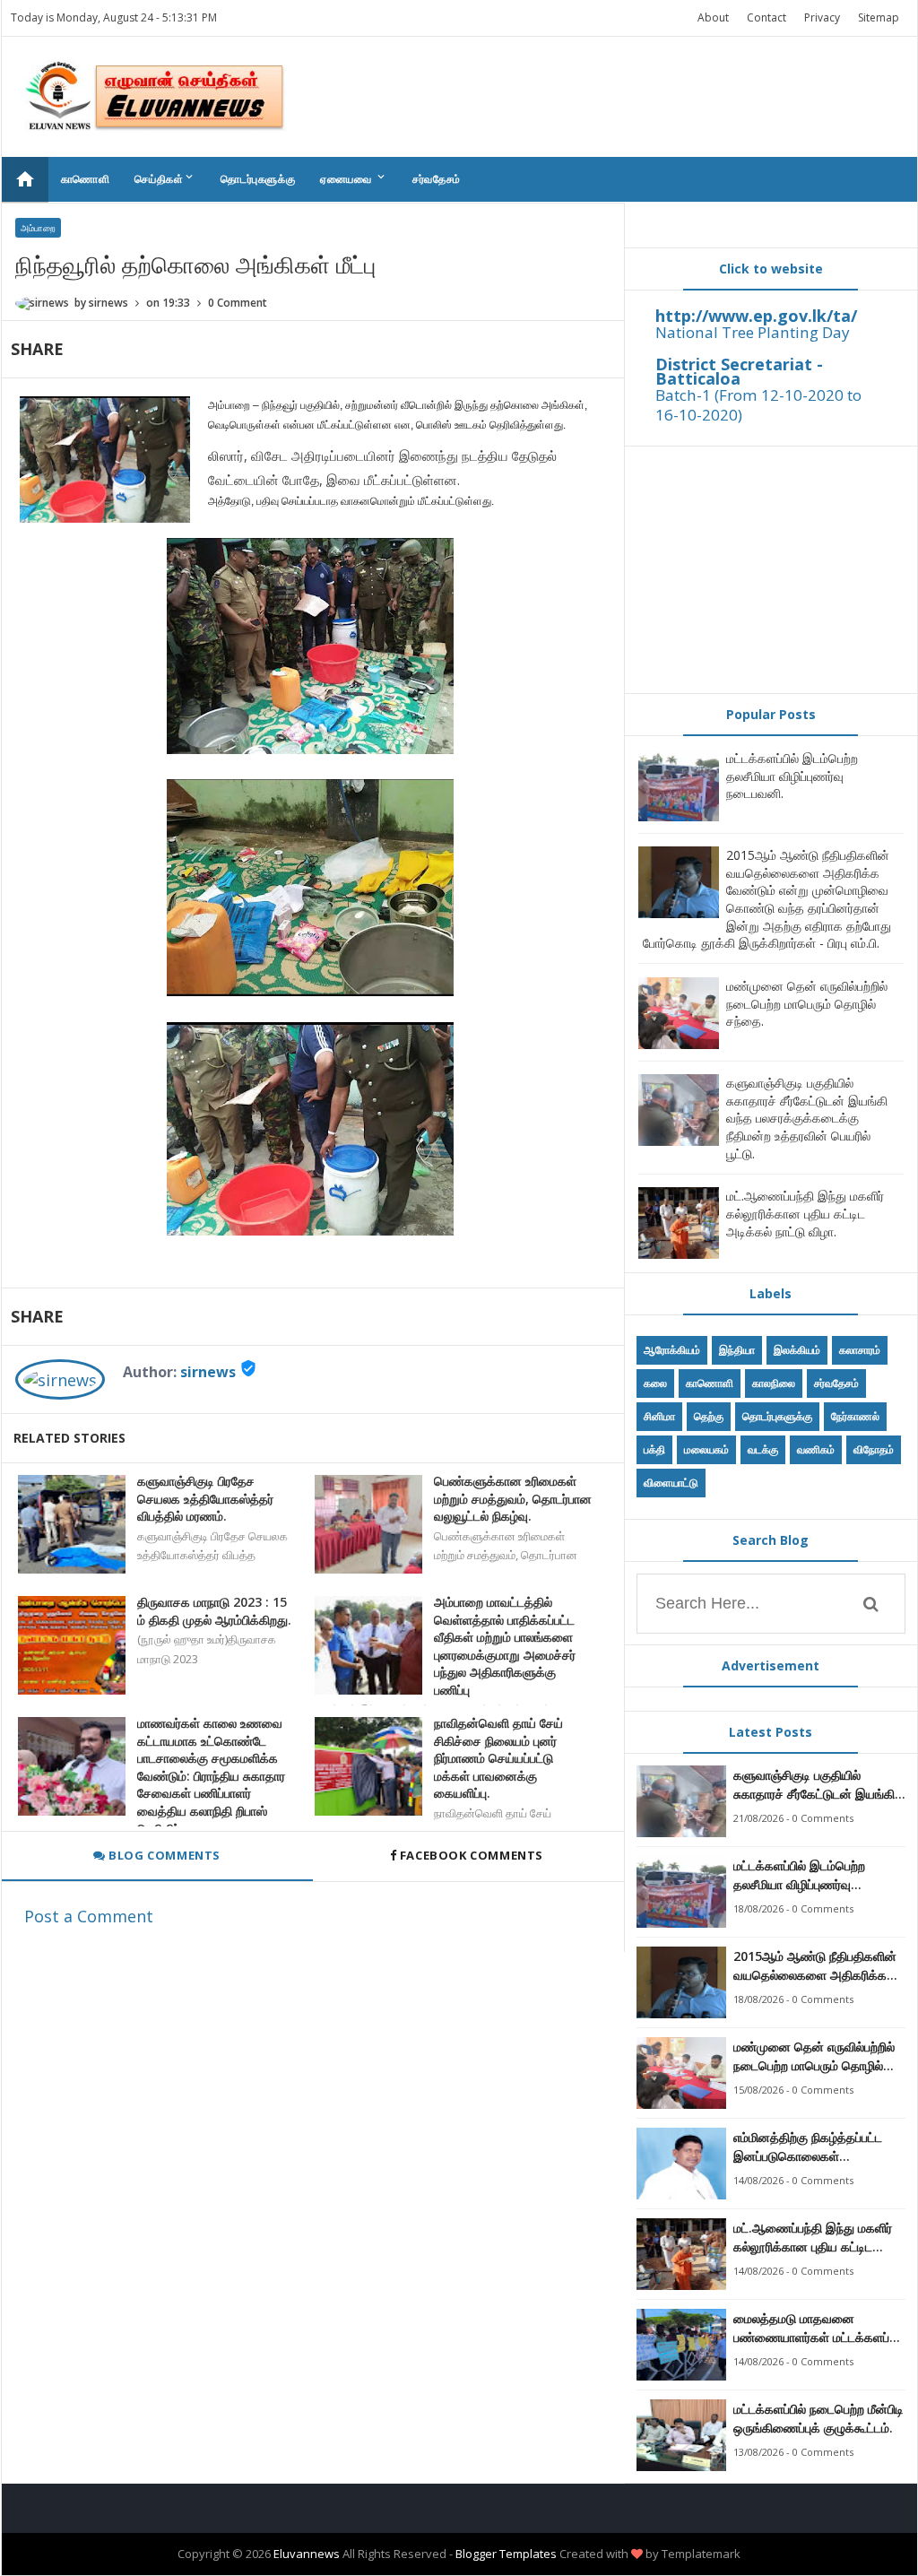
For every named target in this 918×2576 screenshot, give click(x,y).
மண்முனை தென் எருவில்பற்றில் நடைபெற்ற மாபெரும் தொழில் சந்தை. (807, 1003)
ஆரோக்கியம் (672, 1350)
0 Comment (238, 303)
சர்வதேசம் (437, 179)
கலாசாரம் (860, 1350)
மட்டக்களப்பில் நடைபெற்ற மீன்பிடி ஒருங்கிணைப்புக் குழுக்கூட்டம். (818, 2418)
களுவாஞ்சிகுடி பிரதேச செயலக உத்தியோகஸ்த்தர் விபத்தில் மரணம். (205, 1498)
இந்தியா (737, 1350)
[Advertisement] (771, 569)
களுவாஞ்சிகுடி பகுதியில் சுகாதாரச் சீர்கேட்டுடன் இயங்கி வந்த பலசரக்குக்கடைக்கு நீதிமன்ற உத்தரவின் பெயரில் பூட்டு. (807, 1118)
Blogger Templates (506, 2554)
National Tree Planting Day (753, 332)
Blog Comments (163, 1855)
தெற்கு (709, 1416)
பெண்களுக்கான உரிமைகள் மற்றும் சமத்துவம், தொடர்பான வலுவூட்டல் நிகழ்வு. (513, 1498)
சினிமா (659, 1416)
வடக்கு (763, 1449)
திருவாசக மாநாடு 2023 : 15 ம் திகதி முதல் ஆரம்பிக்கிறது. (214, 1611)
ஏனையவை (354, 178)
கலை (655, 1383)
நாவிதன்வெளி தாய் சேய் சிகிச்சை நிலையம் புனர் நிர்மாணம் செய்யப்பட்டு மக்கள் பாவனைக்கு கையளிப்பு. (498, 1758)
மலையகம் (706, 1449)
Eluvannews (307, 2554)
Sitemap (879, 17)
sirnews (208, 1372)
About (713, 17)
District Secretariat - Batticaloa (739, 371)
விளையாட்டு (671, 1483)
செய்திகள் (165, 178)
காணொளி (86, 179)
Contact (766, 17)
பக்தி (654, 1449)
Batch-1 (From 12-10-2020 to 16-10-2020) (758, 405)
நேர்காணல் (855, 1416)
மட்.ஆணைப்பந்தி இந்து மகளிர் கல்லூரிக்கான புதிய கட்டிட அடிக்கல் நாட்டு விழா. (805, 1213)
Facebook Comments (471, 1855)
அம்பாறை (38, 228)
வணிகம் (816, 1449)
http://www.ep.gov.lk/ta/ (756, 316)
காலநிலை (774, 1383)
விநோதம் (874, 1449)
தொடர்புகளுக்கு (258, 179)
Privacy (822, 17)
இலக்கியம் (797, 1350)
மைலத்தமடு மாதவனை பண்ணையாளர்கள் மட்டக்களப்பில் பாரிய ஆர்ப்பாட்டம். (819, 2328)
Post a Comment (89, 1916)
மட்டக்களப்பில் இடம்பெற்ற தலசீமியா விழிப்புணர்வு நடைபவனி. (792, 776)
